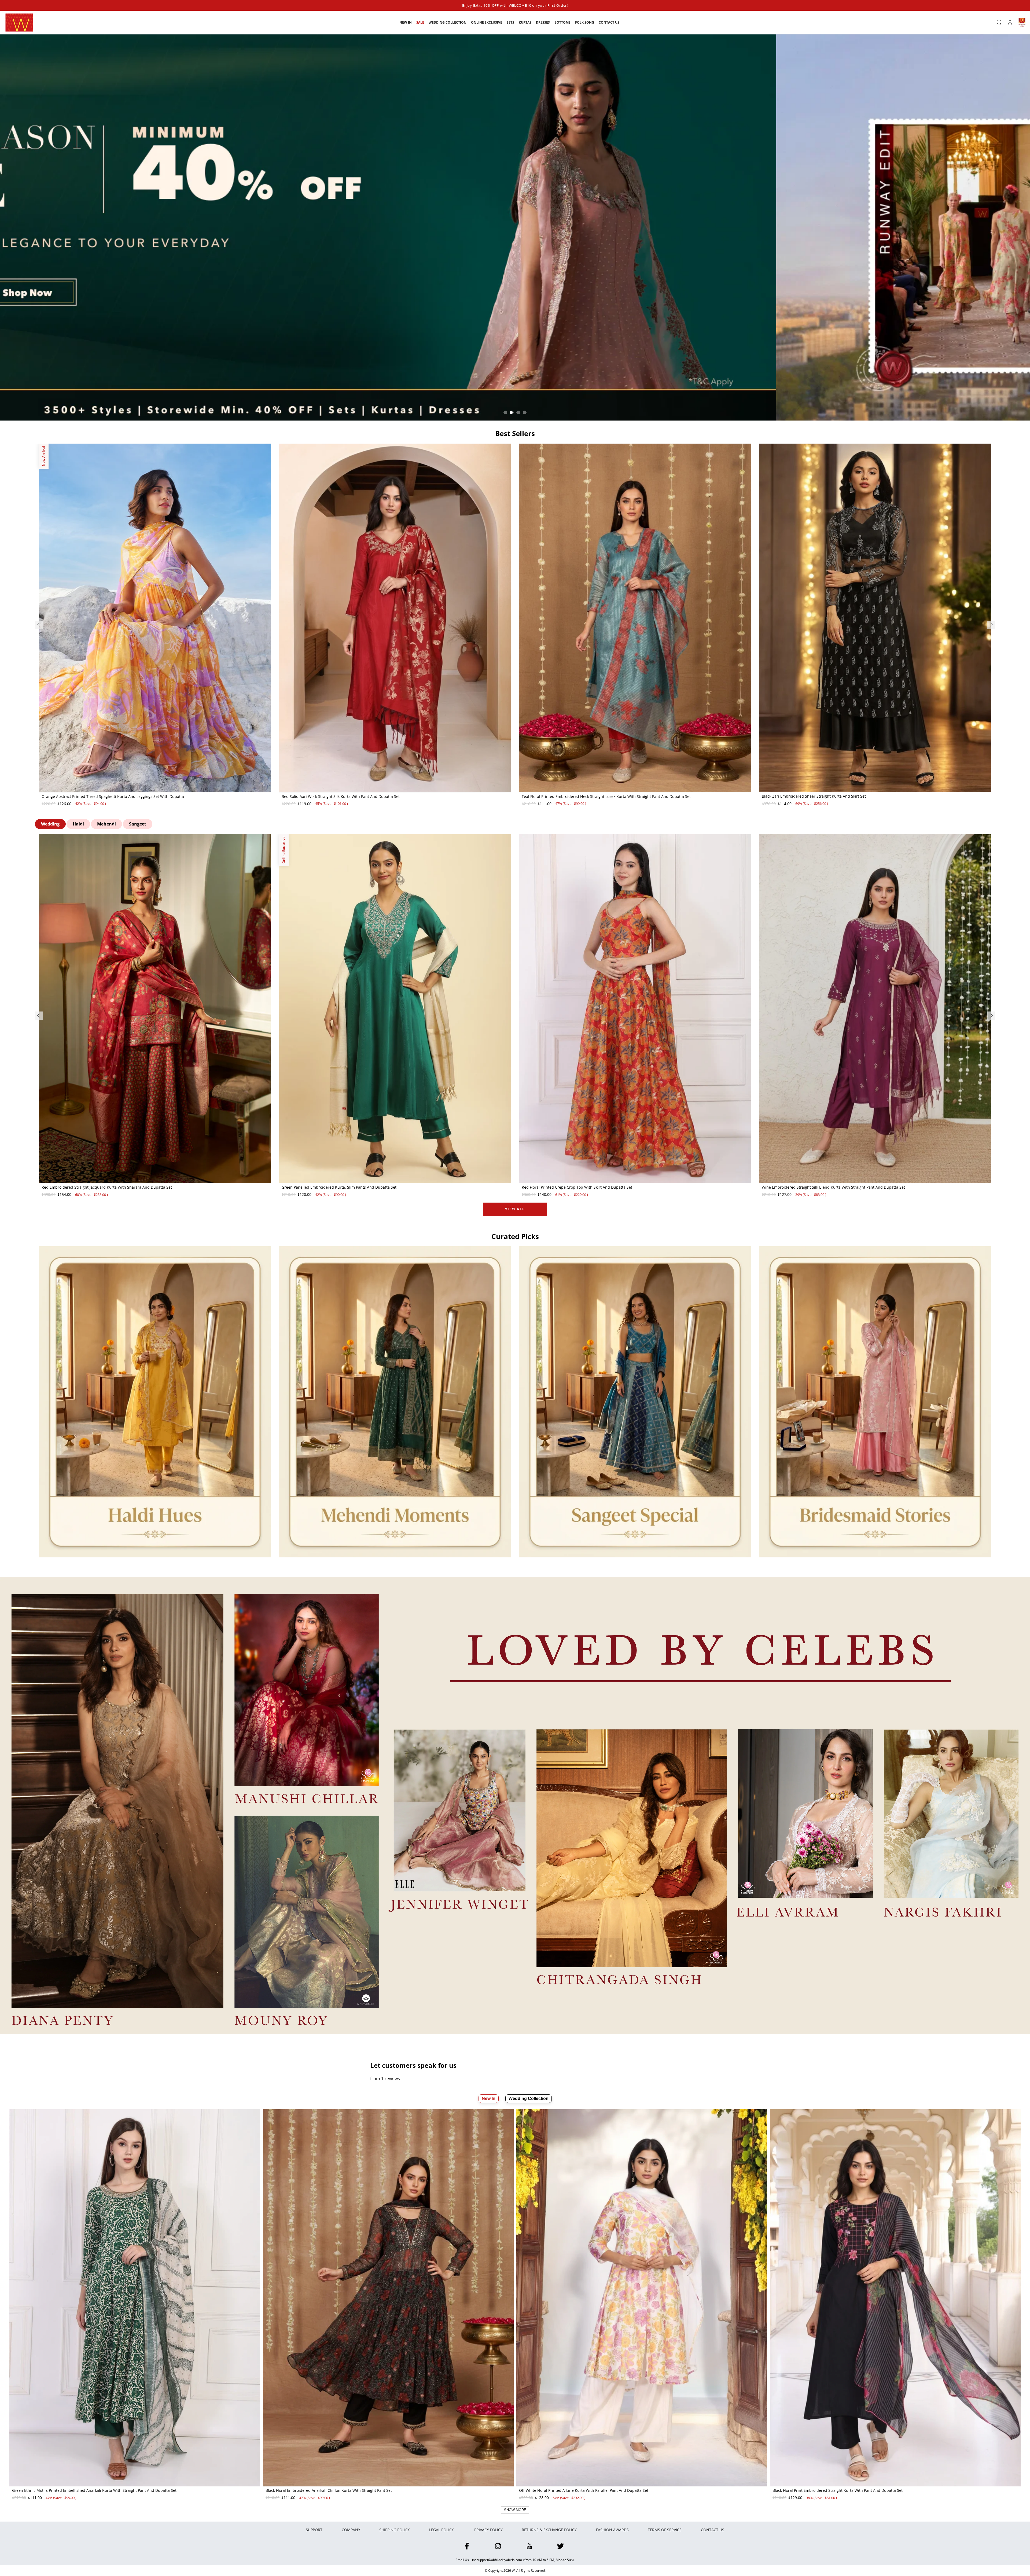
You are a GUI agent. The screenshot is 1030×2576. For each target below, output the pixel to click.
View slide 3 (518, 412)
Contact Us (713, 2530)
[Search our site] (999, 23)
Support (314, 2530)
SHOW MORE (515, 2510)
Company (351, 2530)
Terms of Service (665, 2530)
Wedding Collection (529, 2098)
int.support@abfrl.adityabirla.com (497, 2560)
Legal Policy (442, 2530)
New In (489, 2098)
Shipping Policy (395, 2530)
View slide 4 (525, 412)
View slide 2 (512, 412)
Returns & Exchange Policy (549, 2530)
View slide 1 (505, 412)
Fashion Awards (612, 2530)
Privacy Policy (488, 2530)
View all (515, 1209)
